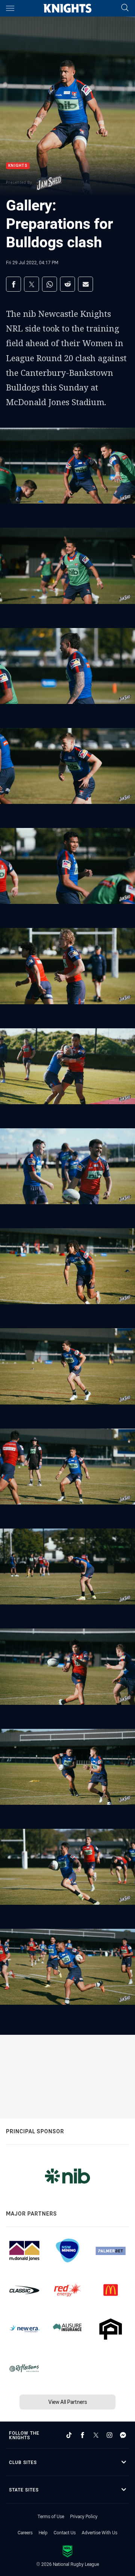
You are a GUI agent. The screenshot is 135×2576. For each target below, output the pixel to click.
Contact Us (65, 2532)
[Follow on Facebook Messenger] (123, 2435)
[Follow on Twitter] (96, 2435)
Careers (25, 2532)
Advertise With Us (100, 2532)
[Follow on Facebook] (82, 2435)
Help (43, 2532)
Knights (18, 166)
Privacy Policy (84, 2516)
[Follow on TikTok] (69, 2435)
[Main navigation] (10, 8)
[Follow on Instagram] (109, 2435)
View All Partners (68, 2402)
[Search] (125, 8)
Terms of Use (51, 2516)
